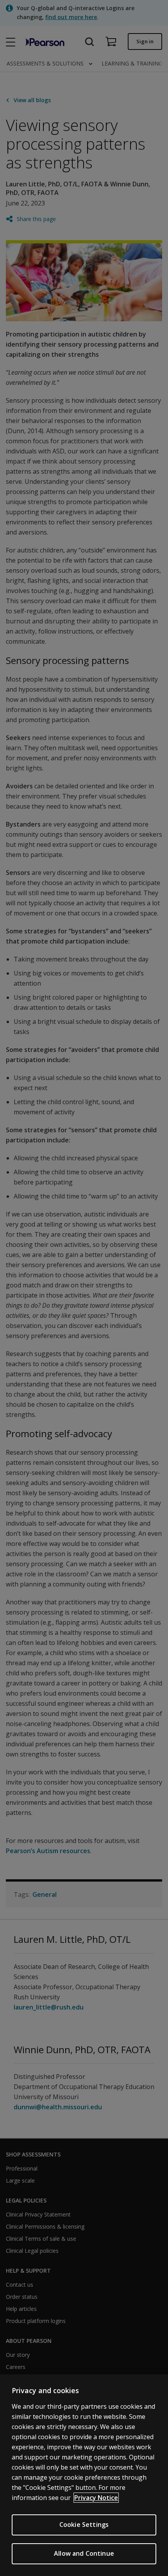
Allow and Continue (84, 2553)
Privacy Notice (96, 2498)
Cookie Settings (84, 2525)
